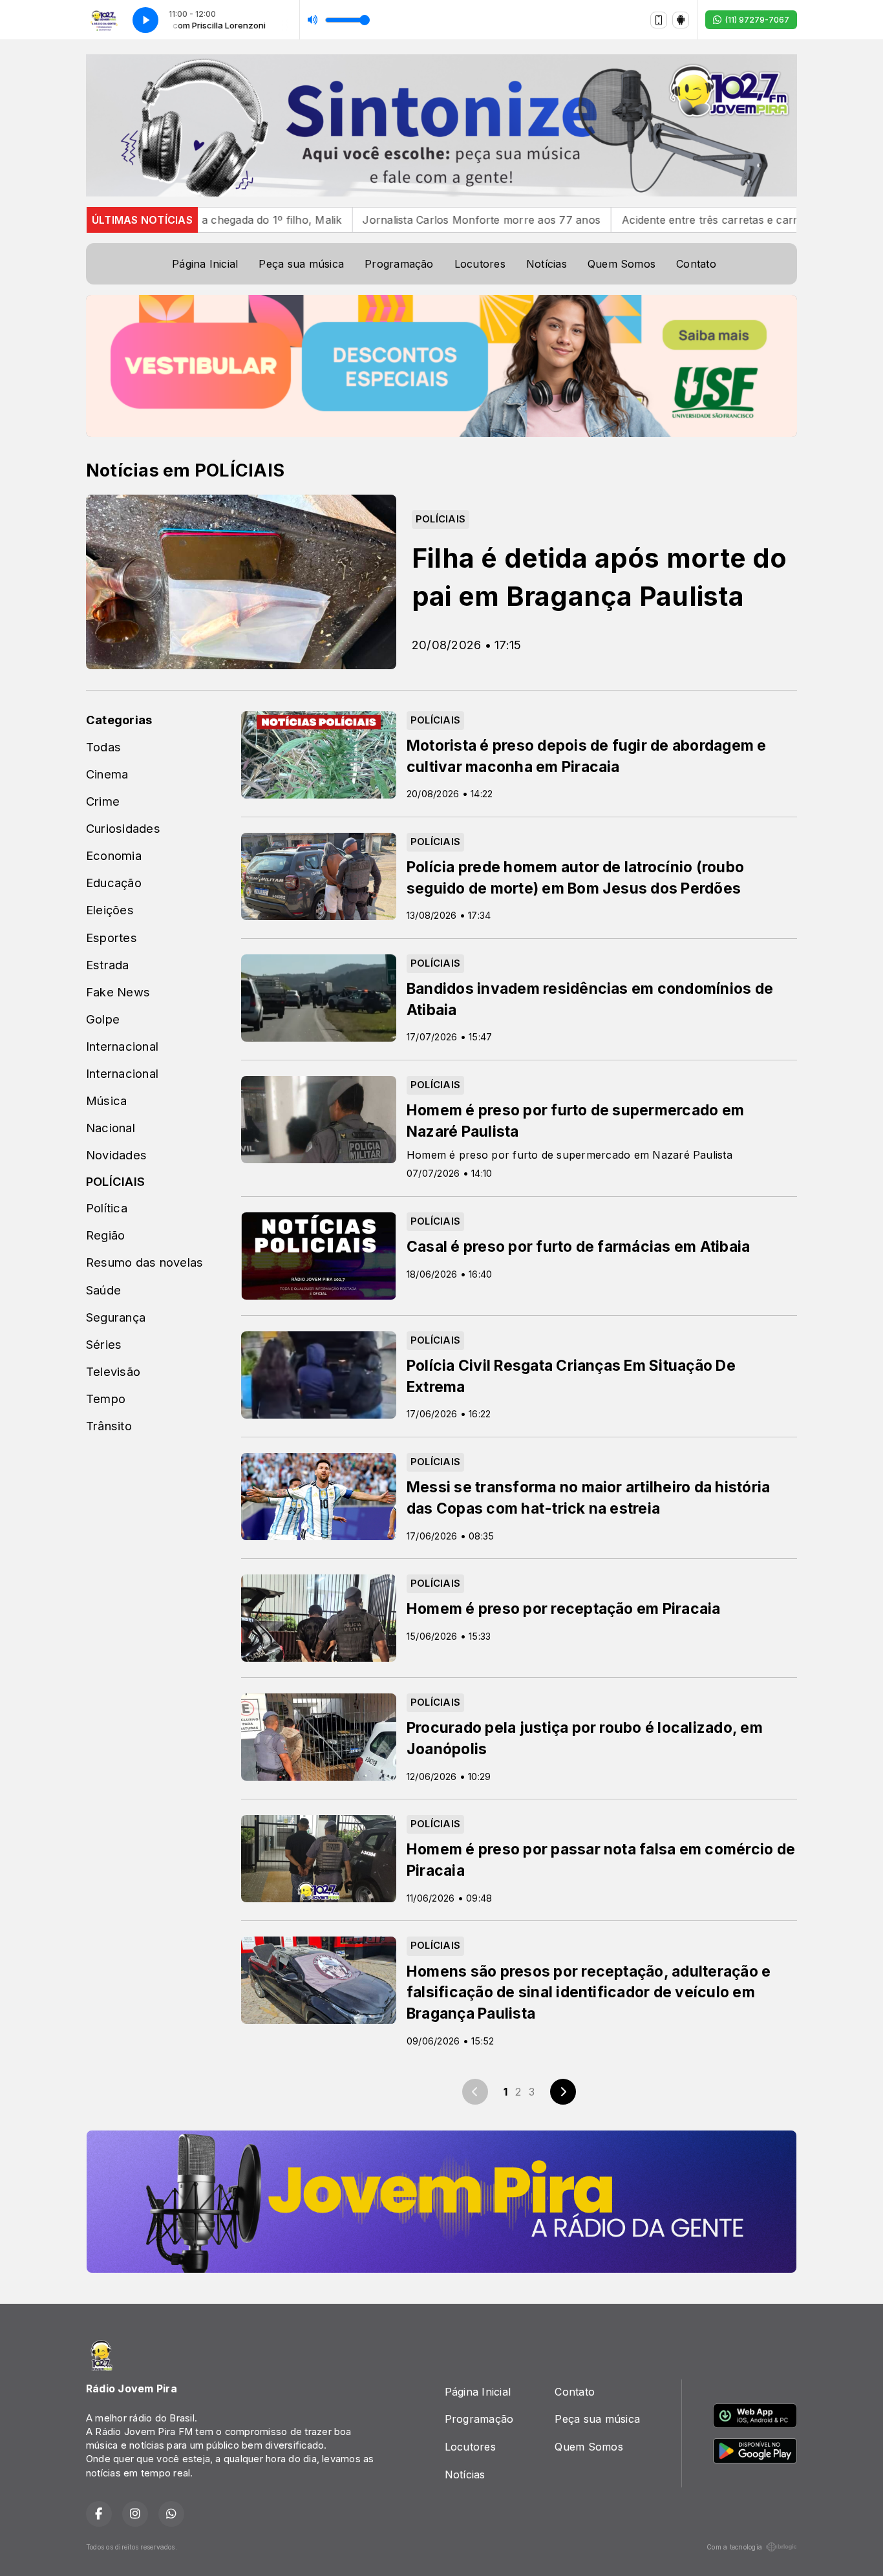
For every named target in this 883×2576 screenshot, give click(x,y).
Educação (114, 883)
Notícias (547, 264)
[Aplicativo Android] (681, 20)
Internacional (122, 1046)
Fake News (118, 992)
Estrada (108, 965)
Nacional (111, 1128)
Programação (399, 264)
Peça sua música (301, 264)
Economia (114, 855)
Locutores (480, 264)
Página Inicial (205, 264)
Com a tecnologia (734, 2547)
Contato (696, 264)
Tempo (106, 1399)
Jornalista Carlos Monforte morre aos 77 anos (343, 220)
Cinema (107, 774)
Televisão (113, 1371)
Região (105, 1235)
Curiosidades (123, 828)
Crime (103, 801)
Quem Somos (622, 264)
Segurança (116, 1317)
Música (106, 1100)
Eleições (110, 910)
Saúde (103, 1290)
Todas (103, 747)
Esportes (112, 938)
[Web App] (659, 20)
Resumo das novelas (144, 1262)
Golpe (103, 1019)
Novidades (116, 1155)
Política (107, 1208)
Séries (104, 1344)
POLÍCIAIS (115, 1181)
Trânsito (109, 1426)
